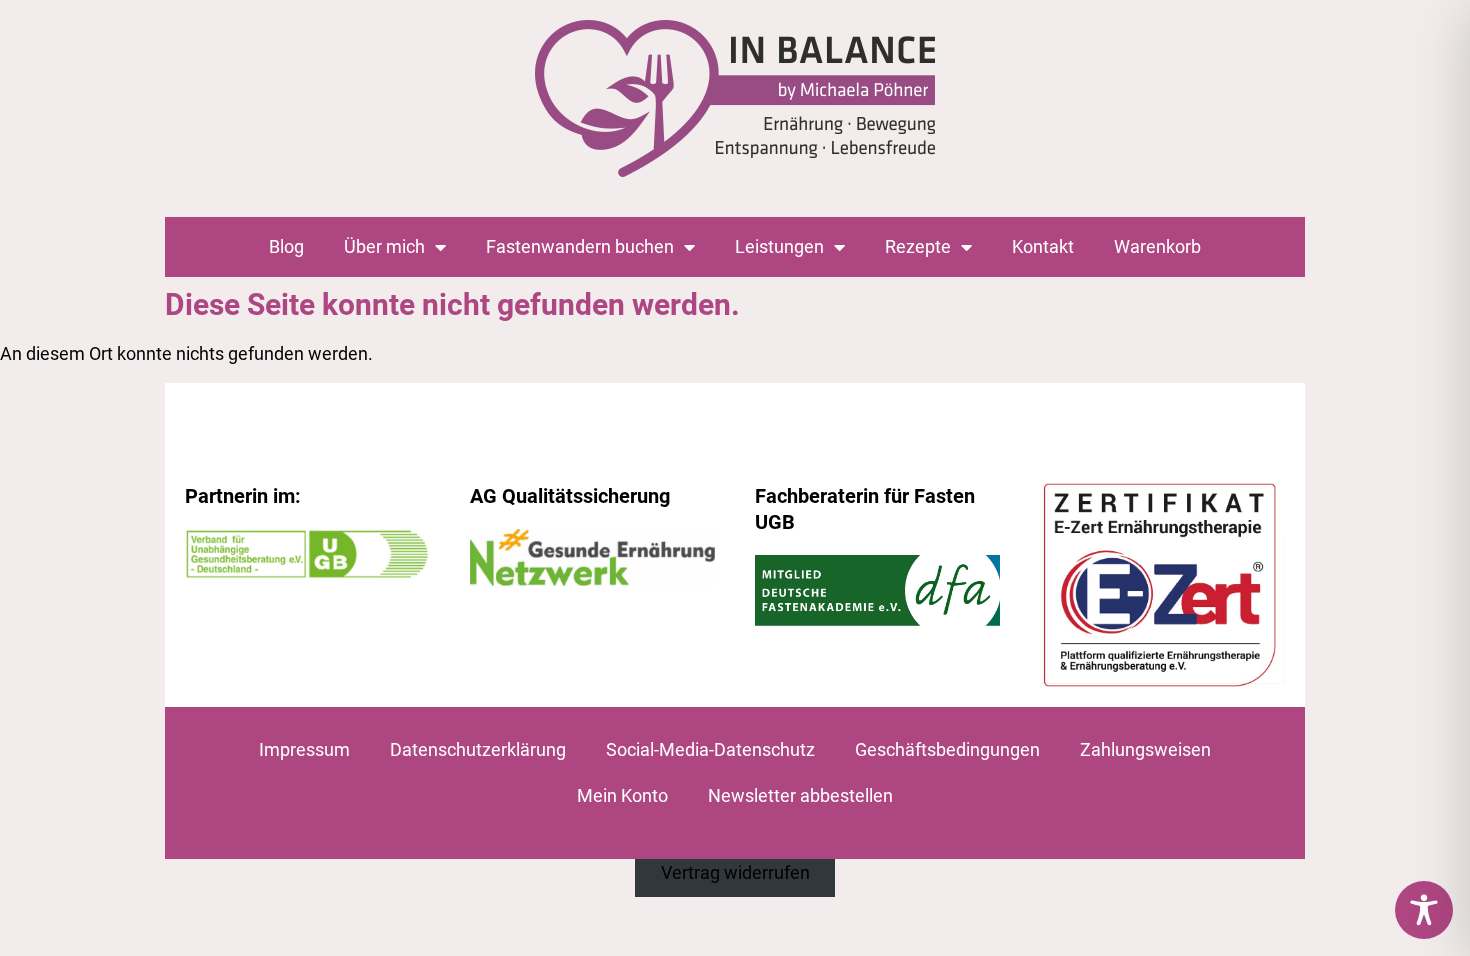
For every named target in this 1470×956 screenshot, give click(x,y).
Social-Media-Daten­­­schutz (710, 749)
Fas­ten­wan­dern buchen (580, 246)
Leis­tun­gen (779, 246)
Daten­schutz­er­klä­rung (478, 749)
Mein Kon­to (622, 795)
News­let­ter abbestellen (800, 795)
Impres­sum (304, 749)
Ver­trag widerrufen (735, 872)
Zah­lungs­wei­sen (1145, 749)
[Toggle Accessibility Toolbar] (1424, 910)
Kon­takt (1043, 246)
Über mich (384, 246)
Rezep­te (918, 246)
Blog (286, 246)
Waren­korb (1157, 246)
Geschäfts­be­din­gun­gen (947, 749)
